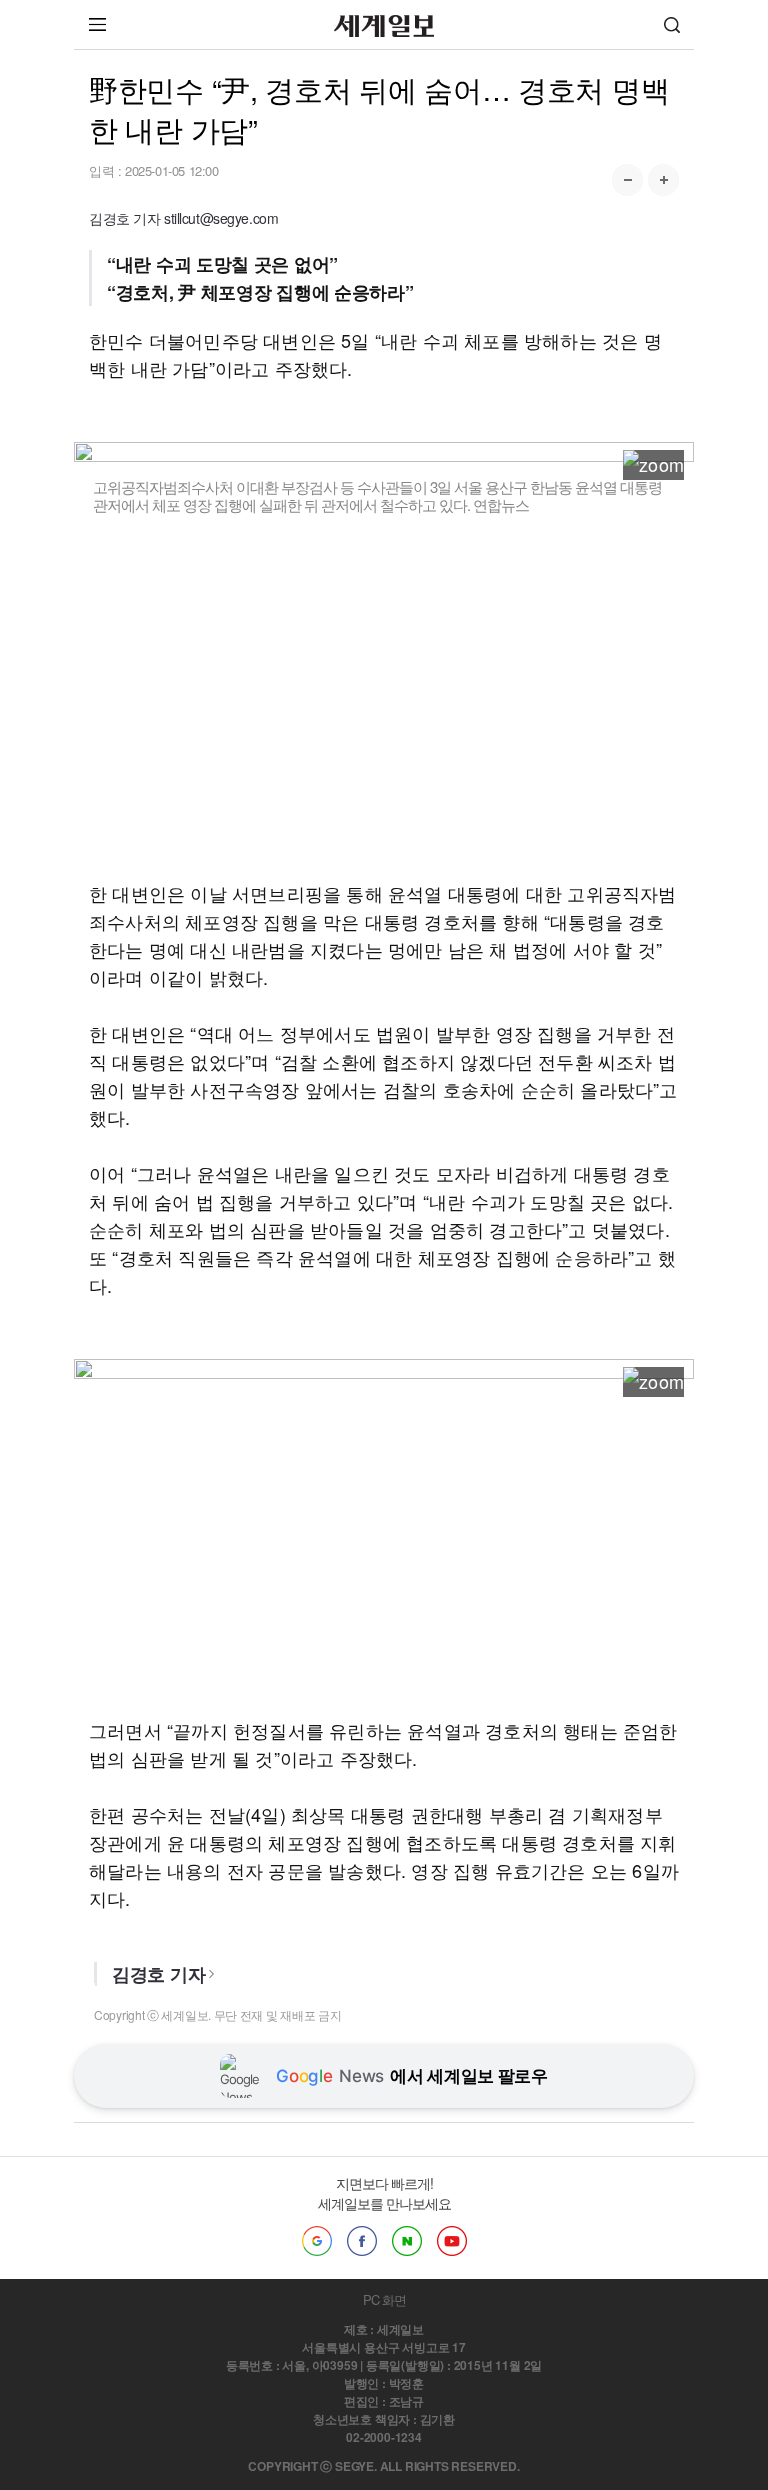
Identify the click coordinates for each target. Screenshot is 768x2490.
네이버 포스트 (407, 2241)
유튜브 (452, 2241)
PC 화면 (384, 2299)
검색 (672, 24)
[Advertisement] (384, 711)
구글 (317, 2241)
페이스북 (362, 2241)
